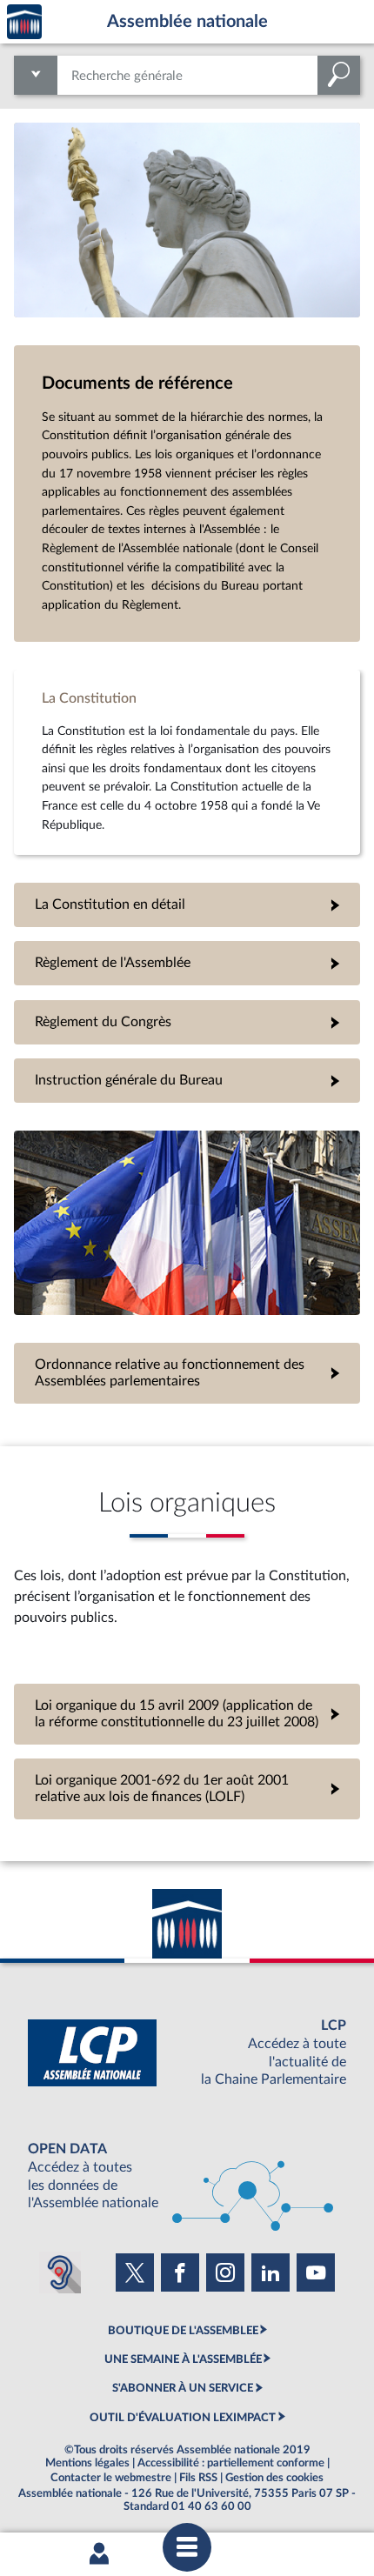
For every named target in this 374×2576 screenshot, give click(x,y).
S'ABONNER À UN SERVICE (183, 2388)
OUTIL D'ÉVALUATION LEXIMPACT (183, 2418)
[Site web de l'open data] (187, 2176)
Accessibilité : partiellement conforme (231, 2463)
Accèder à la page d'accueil (24, 22)
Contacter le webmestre (111, 2478)
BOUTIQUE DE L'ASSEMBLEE (183, 2331)
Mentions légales (87, 2463)
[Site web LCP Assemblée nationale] (187, 2053)
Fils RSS (198, 2478)
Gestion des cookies (274, 2478)
